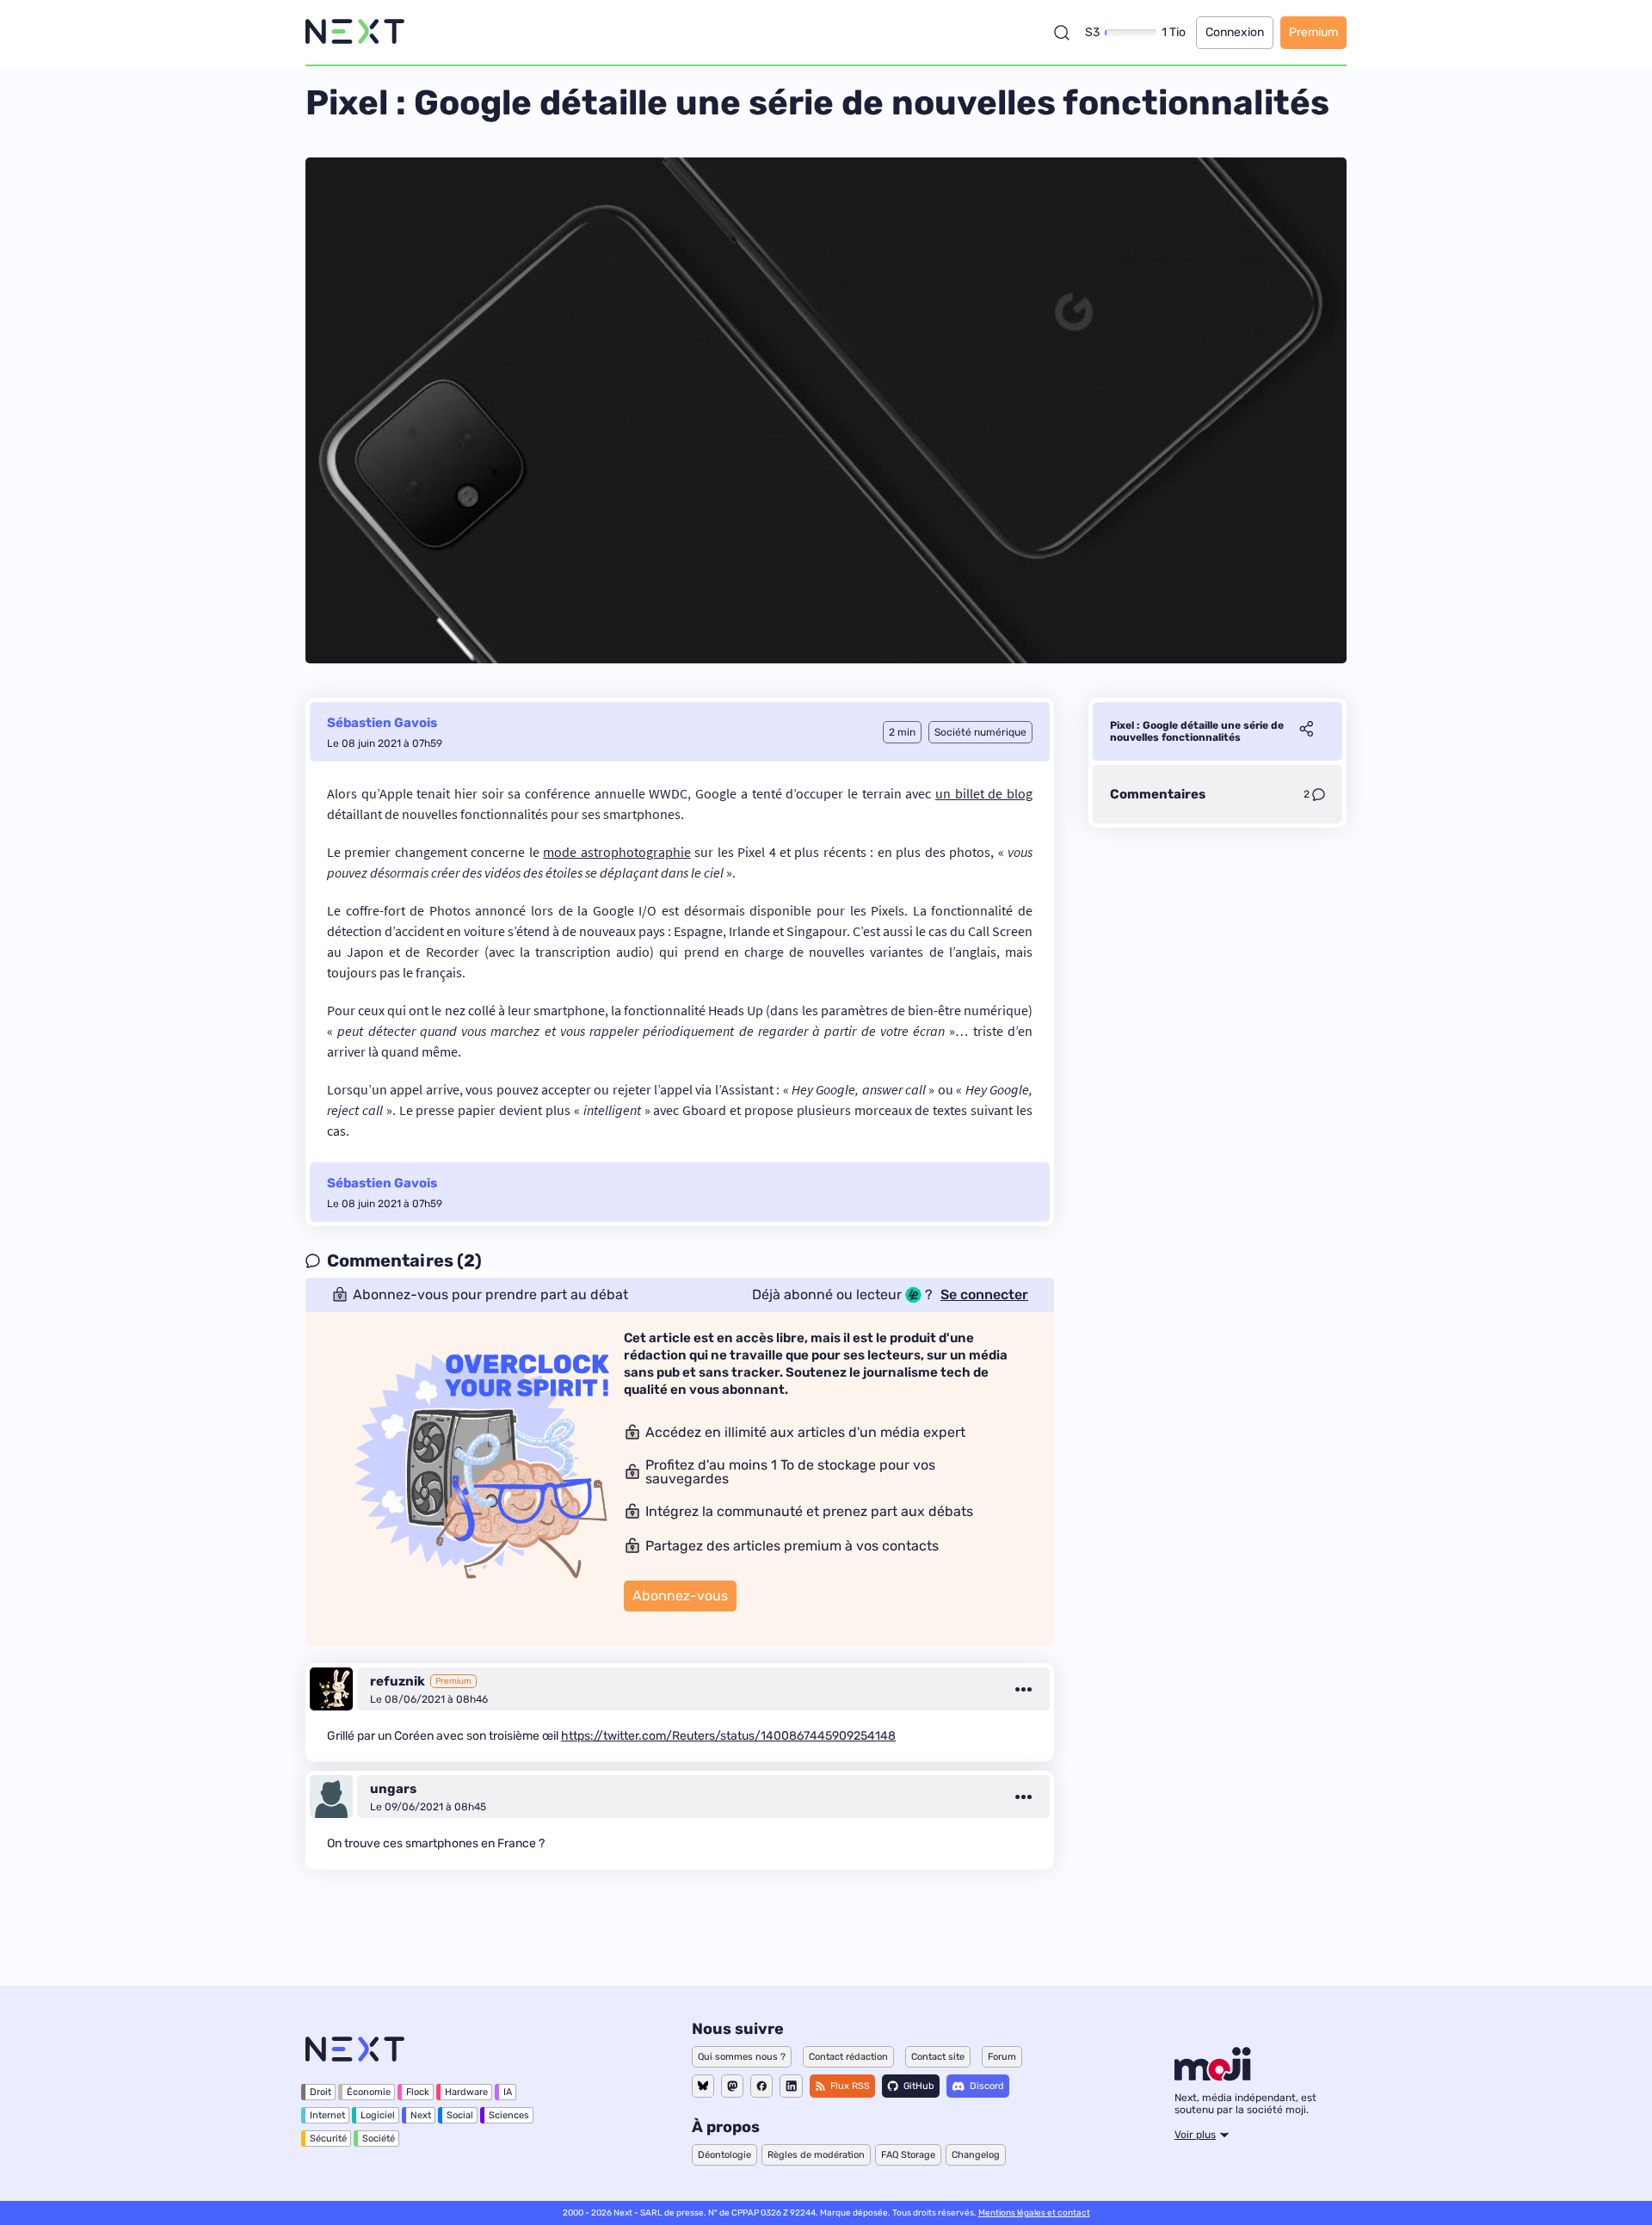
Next (421, 2115)
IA (508, 2092)
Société (379, 2139)
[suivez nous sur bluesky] (703, 2086)
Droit (321, 2092)
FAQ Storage (908, 2155)
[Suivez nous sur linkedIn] (791, 2086)
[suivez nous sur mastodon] (732, 2086)
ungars (393, 1789)
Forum (1002, 2057)
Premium (1313, 32)
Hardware (466, 2092)
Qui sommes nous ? (742, 2057)
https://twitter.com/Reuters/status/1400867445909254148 (728, 1736)
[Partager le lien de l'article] (1306, 731)
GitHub (919, 2086)
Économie (369, 2092)
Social (460, 2115)
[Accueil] (355, 32)
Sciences (509, 2115)
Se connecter (984, 1295)
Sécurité (328, 2139)
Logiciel (378, 2115)
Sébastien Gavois (382, 723)
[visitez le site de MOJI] (1213, 2076)
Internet (327, 2115)
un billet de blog (984, 793)
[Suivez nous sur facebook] (761, 2086)
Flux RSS (850, 2086)
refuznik (398, 1681)
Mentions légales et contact (1034, 2213)
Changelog (976, 2155)
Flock (418, 2092)
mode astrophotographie (616, 852)
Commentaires (1158, 794)
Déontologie (724, 2155)
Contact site (938, 2057)
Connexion (1235, 32)
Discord (987, 2086)
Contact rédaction (848, 2057)
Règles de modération (816, 2155)
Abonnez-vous (680, 1596)
